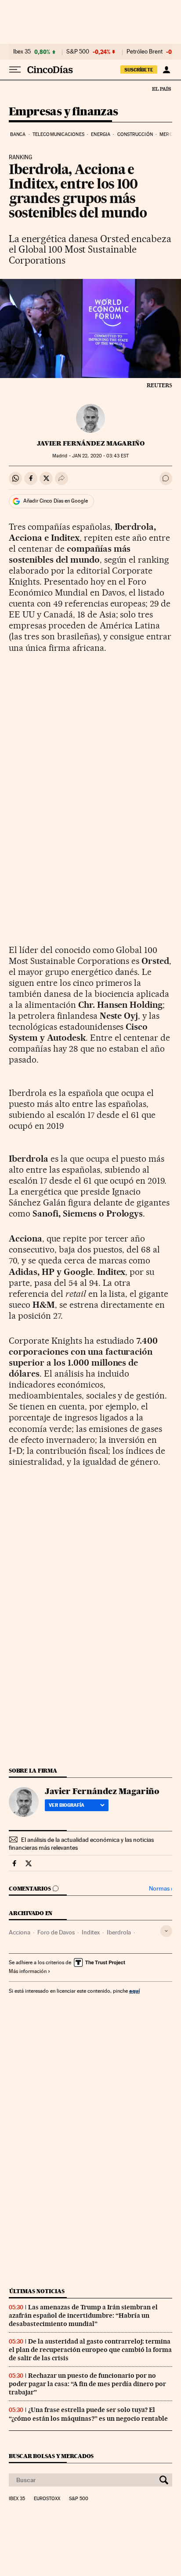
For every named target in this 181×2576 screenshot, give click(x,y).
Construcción (135, 134)
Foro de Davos (56, 1932)
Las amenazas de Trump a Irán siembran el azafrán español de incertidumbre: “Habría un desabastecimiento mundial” (83, 2316)
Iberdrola (119, 1932)
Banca (18, 134)
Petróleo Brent (145, 52)
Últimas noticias (37, 2291)
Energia (101, 134)
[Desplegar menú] (15, 70)
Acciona (20, 1932)
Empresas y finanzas (63, 112)
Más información (28, 1971)
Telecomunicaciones (58, 134)
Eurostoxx (47, 2499)
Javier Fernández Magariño (91, 443)
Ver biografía (67, 1805)
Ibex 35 (22, 52)
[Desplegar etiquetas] (166, 1931)
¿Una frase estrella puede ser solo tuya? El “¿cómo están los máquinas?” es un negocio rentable (88, 2414)
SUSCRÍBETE (139, 70)
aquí (134, 1991)
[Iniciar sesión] (166, 70)
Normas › (161, 1889)
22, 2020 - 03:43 (100, 456)
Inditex (91, 1932)
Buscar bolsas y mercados (51, 2456)
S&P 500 (78, 52)
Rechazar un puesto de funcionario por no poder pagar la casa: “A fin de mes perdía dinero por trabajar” (87, 2384)
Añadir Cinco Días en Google (56, 501)
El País (161, 89)
